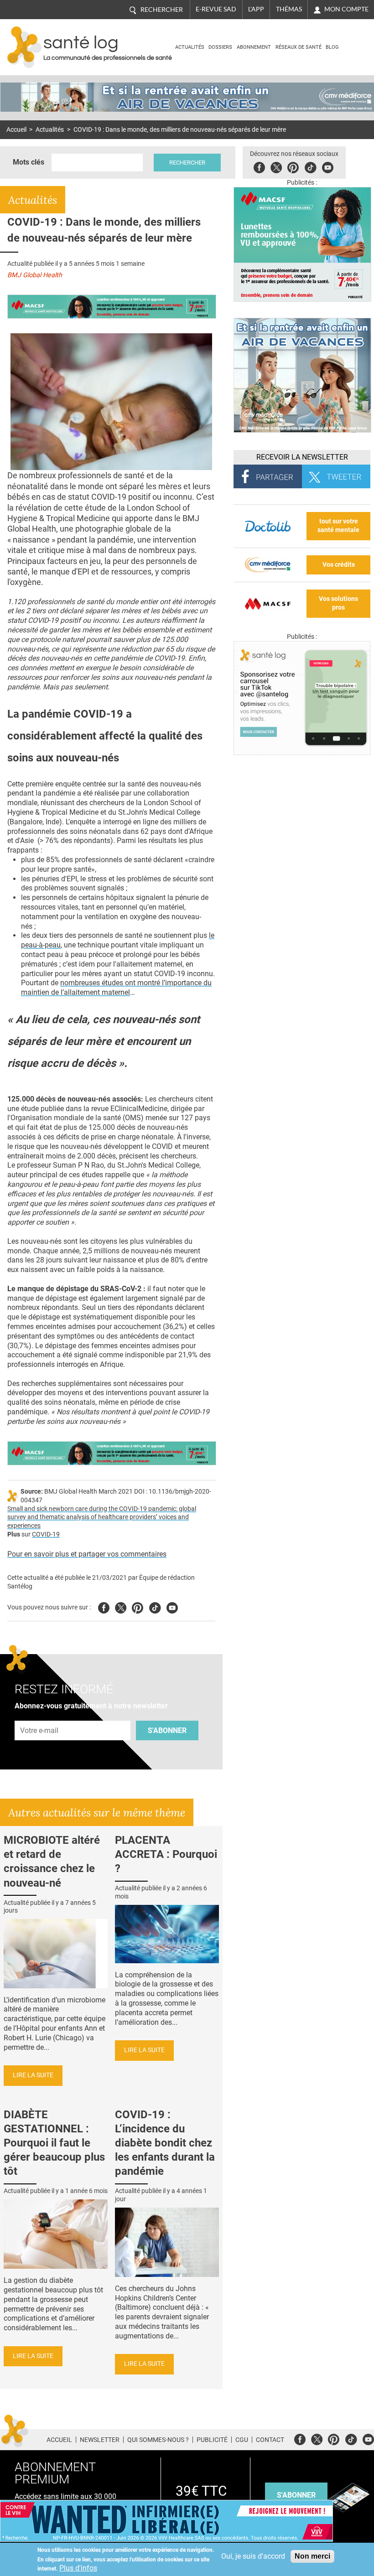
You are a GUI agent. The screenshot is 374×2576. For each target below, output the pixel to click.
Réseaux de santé (299, 47)
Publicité (212, 2440)
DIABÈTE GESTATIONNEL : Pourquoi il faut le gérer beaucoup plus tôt (54, 2143)
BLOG (332, 47)
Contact (270, 2440)
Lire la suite (33, 2075)
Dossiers (220, 47)
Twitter (276, 166)
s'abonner (296, 2495)
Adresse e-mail (40, 1715)
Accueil (16, 130)
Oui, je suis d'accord (253, 2556)
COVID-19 (46, 1534)
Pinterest (293, 166)
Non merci (312, 2556)
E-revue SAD (216, 9)
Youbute (328, 166)
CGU (242, 2440)
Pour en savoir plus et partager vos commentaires (87, 1554)
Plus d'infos (78, 2568)
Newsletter (100, 2440)
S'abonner (167, 1730)
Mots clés (29, 162)
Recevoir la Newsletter (302, 457)
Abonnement (254, 47)
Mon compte (346, 9)
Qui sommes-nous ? (158, 2440)
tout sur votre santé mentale (338, 526)
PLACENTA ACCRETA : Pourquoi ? (166, 1854)
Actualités (190, 47)
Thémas (289, 9)
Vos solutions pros (338, 603)
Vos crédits (339, 565)
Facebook (259, 166)
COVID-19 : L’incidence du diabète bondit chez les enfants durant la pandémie (165, 2143)
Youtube (172, 1606)
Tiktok (310, 166)
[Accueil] (24, 47)
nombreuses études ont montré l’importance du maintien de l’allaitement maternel (116, 988)
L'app (256, 9)
